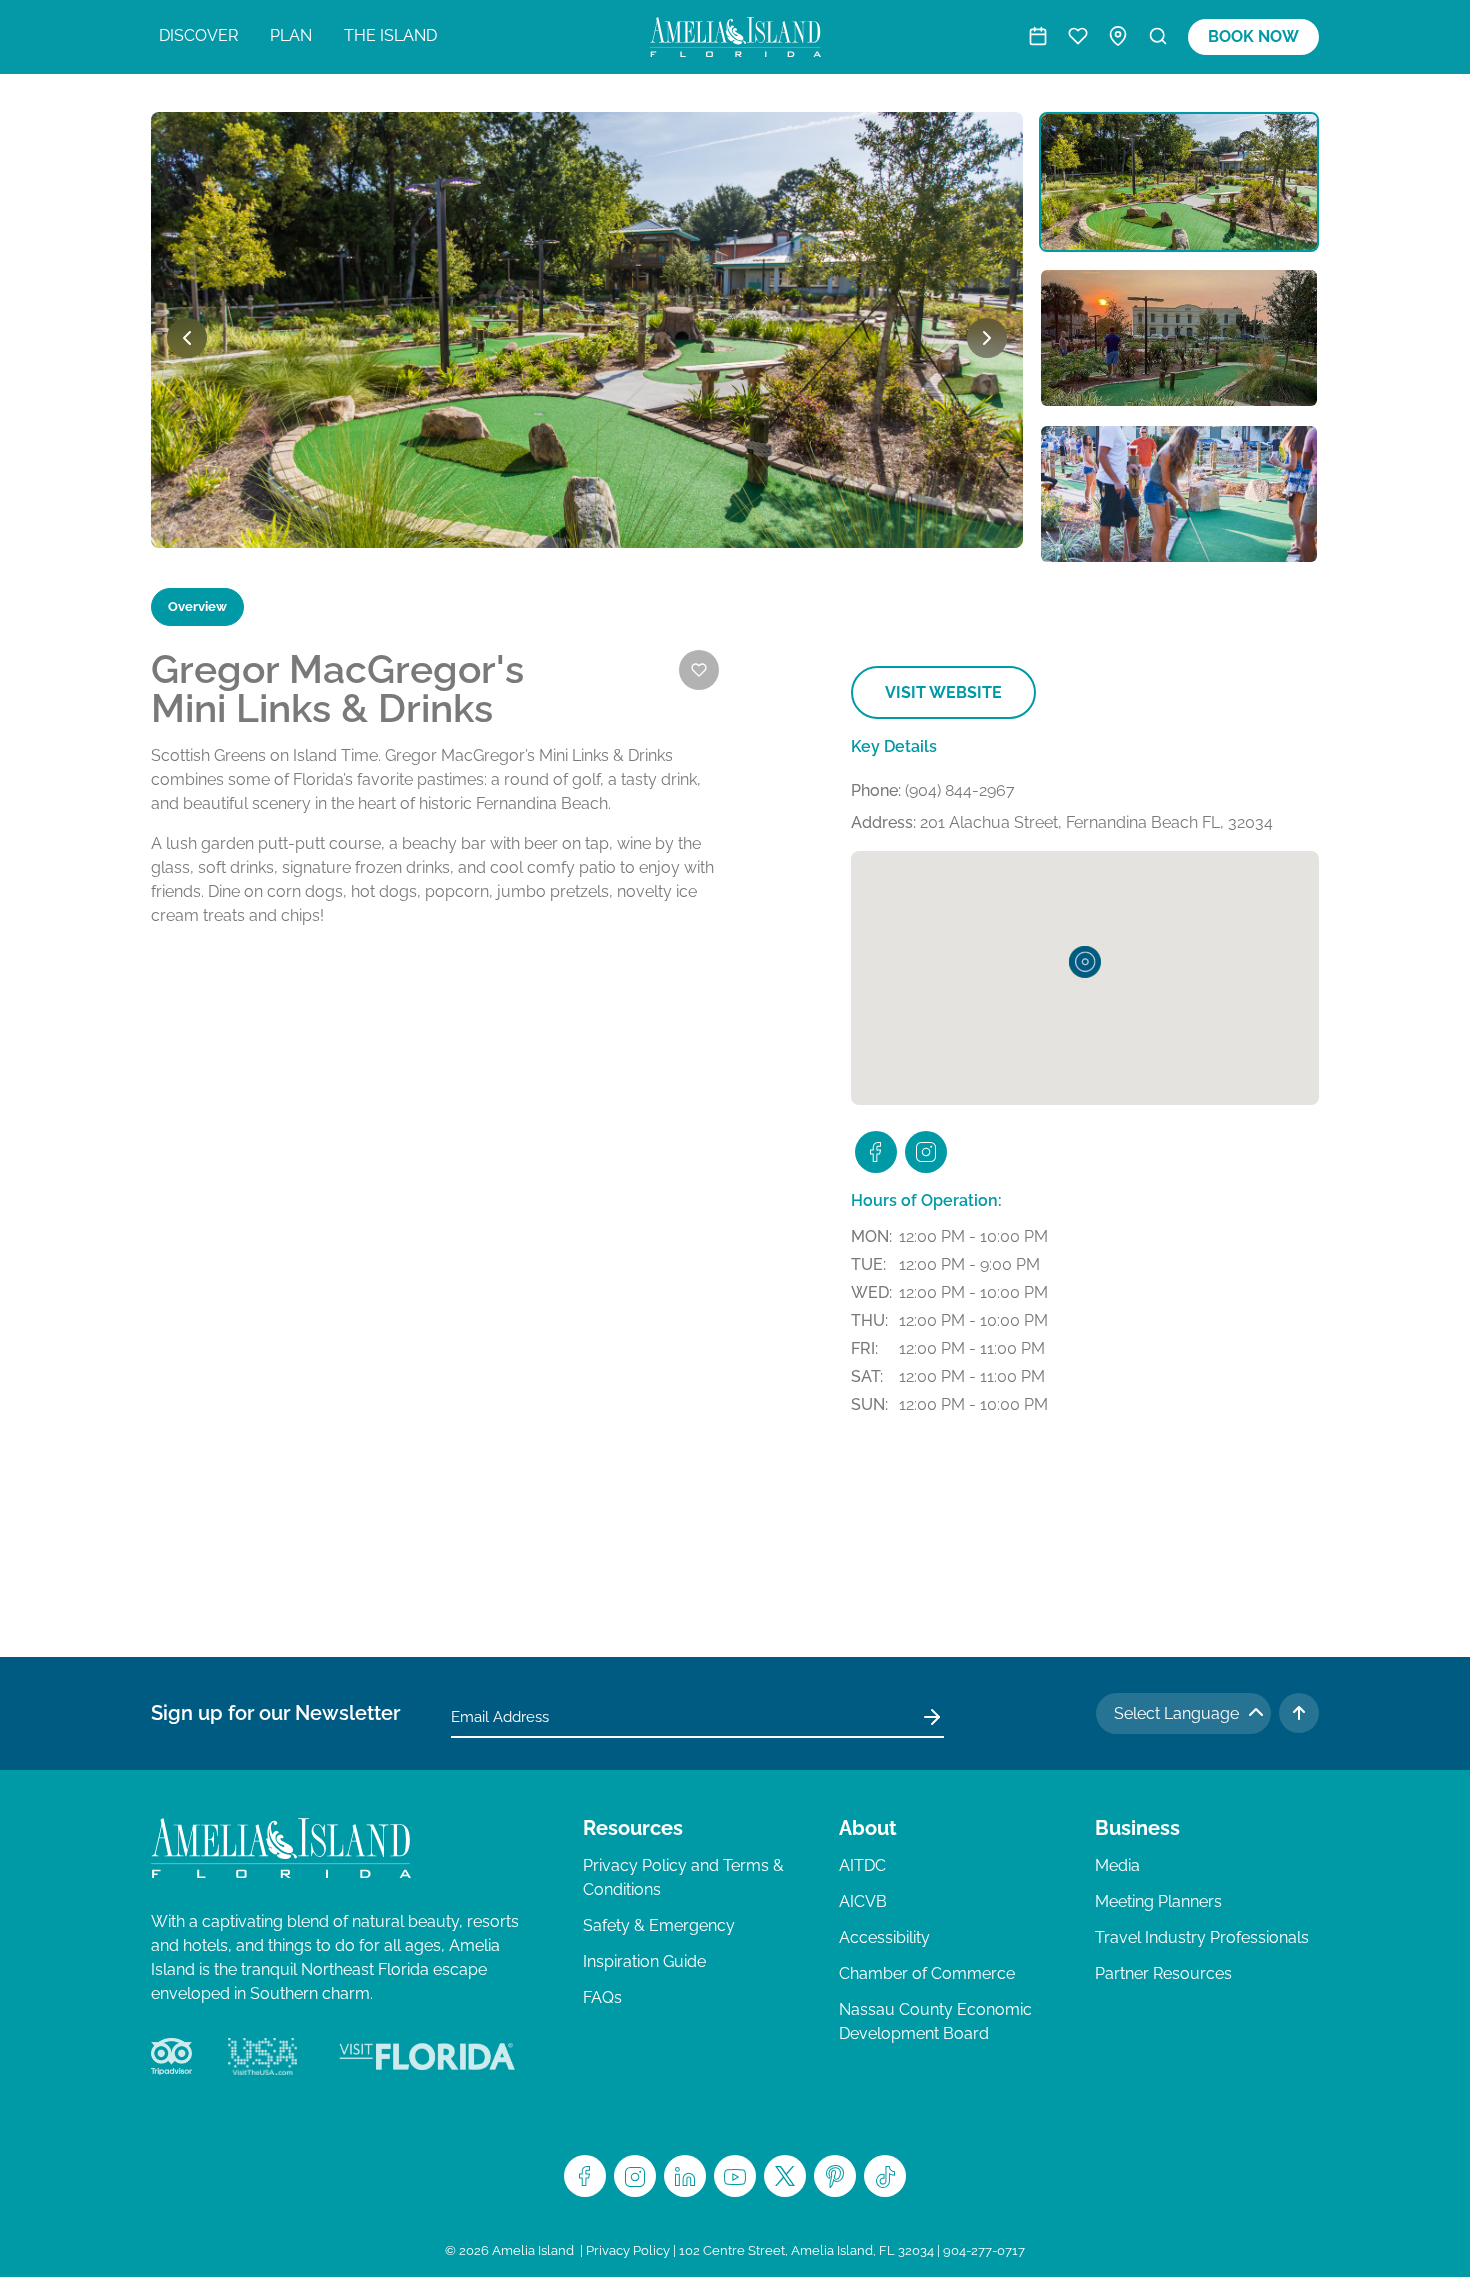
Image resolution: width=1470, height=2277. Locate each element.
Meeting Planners (1158, 1901)
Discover (198, 35)
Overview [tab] (197, 606)
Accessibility (884, 1937)
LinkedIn (685, 2176)
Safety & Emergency (659, 1925)
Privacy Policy (628, 2250)
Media (1117, 1865)
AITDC (862, 1865)
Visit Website (943, 692)
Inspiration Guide (644, 1961)
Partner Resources (1163, 1973)
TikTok (885, 2176)
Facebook (585, 2176)
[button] (1085, 962)
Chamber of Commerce (927, 1973)
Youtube (735, 2176)
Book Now (1253, 36)
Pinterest (835, 2176)
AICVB (863, 1901)
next (987, 338)
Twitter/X (785, 2176)
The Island (390, 35)
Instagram (635, 2176)
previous (187, 338)
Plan (291, 35)
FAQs (602, 1997)
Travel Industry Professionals (1202, 1937)
